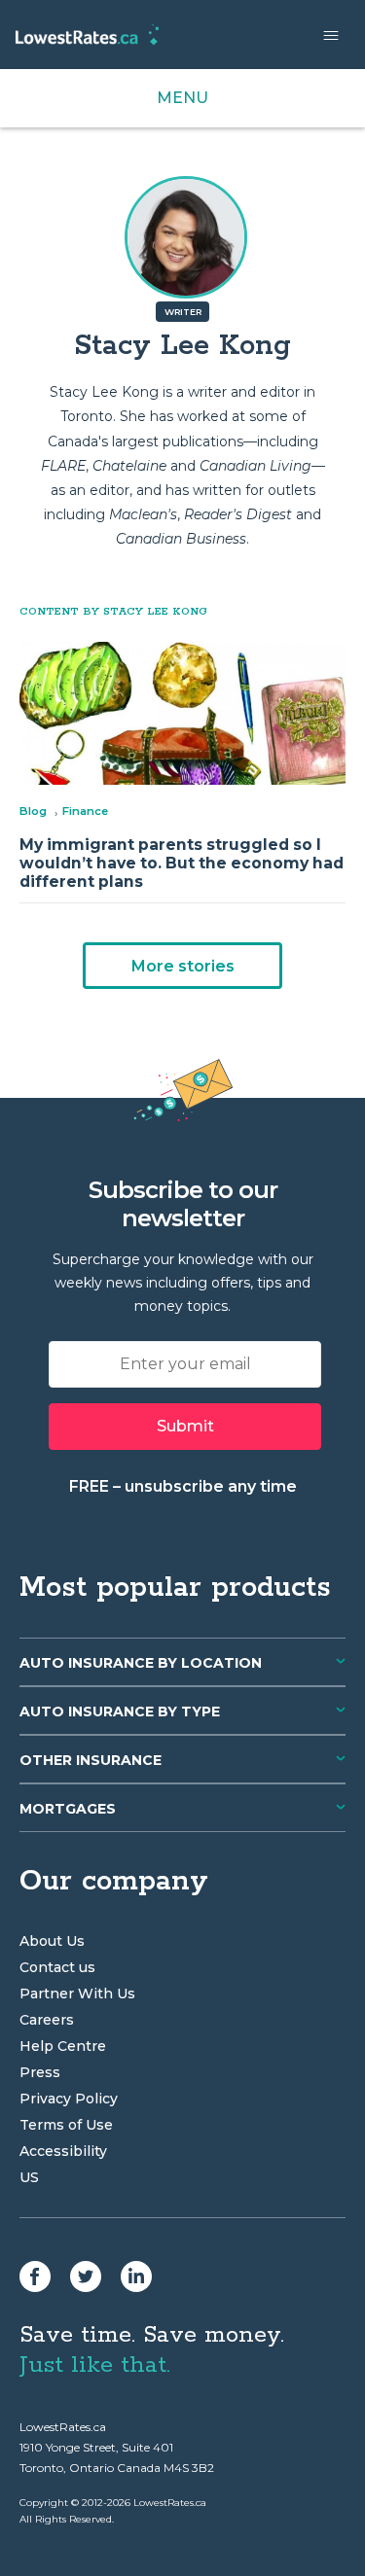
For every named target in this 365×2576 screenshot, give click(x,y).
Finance (85, 811)
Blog (33, 811)
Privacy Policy (69, 2099)
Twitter (86, 2276)
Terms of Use (66, 2125)
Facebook (35, 2276)
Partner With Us (77, 1994)
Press (40, 2072)
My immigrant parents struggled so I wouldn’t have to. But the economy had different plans (182, 863)
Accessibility (63, 2151)
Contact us (57, 1967)
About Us (52, 1941)
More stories (183, 966)
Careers (47, 2020)
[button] (331, 35)
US (29, 2177)
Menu (182, 98)
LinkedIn (136, 2276)
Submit (185, 1426)
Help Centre (63, 2046)
